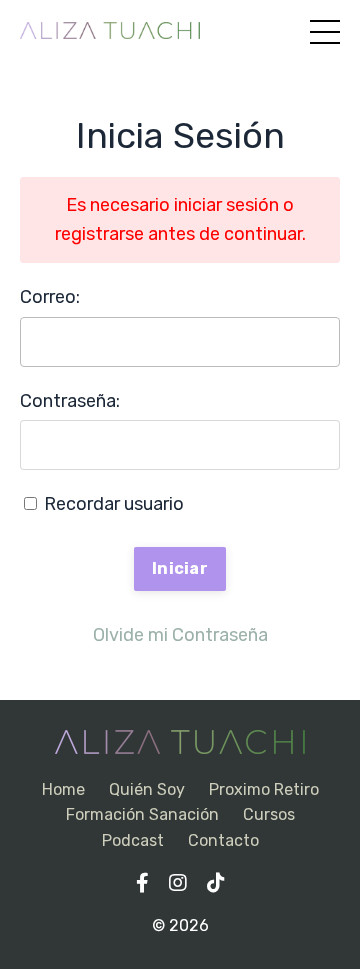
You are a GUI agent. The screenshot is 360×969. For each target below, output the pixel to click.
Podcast (133, 840)
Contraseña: (70, 401)
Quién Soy (147, 789)
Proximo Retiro (264, 789)
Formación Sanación (142, 814)
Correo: (50, 297)
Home (63, 789)
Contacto (223, 840)
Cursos (269, 814)
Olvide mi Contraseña (180, 635)
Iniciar (180, 568)
